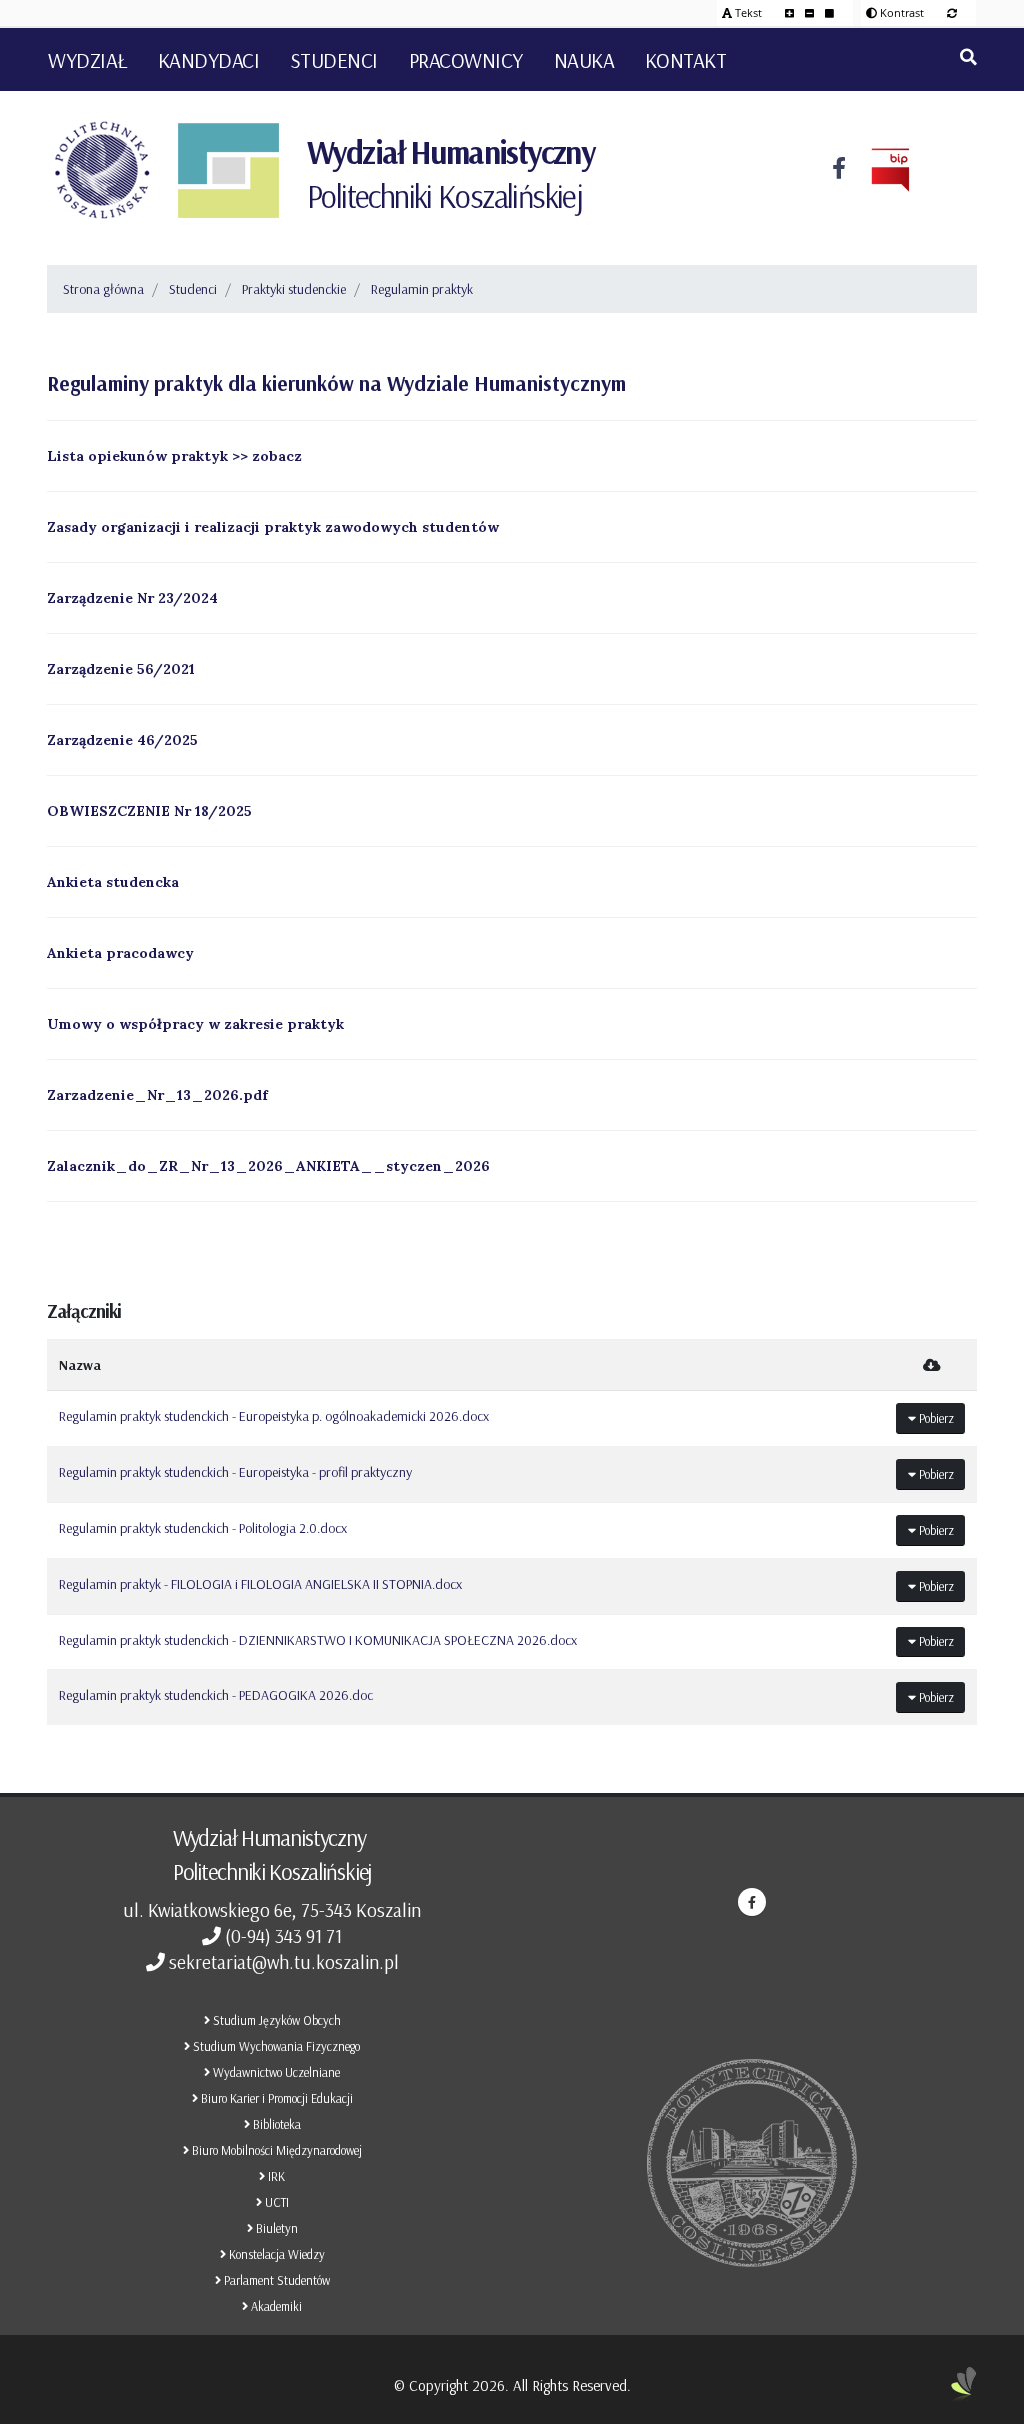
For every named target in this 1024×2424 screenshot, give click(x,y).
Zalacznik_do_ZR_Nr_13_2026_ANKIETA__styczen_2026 (268, 1166)
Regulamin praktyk (422, 289)
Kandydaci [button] (209, 60)
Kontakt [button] (686, 60)
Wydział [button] (87, 60)
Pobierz (935, 1418)
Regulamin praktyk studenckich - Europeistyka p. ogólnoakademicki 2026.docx (274, 1416)
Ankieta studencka (113, 882)
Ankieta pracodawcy (120, 953)
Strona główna (103, 289)
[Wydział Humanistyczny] (228, 170)
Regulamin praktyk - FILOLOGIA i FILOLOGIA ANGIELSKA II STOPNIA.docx (260, 1584)
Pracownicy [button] (466, 60)
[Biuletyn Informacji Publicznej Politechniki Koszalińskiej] (878, 170)
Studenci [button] (334, 60)
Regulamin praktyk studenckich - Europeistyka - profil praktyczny (235, 1472)
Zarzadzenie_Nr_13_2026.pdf (157, 1095)
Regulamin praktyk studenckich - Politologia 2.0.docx (203, 1528)
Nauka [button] (584, 60)
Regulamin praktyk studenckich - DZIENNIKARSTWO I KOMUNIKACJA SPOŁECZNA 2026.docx (318, 1640)
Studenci (193, 289)
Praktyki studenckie (294, 289)
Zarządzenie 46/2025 (122, 740)
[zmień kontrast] (952, 12)
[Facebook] (839, 170)
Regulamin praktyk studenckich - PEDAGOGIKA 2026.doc (216, 1695)
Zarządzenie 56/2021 (121, 669)
